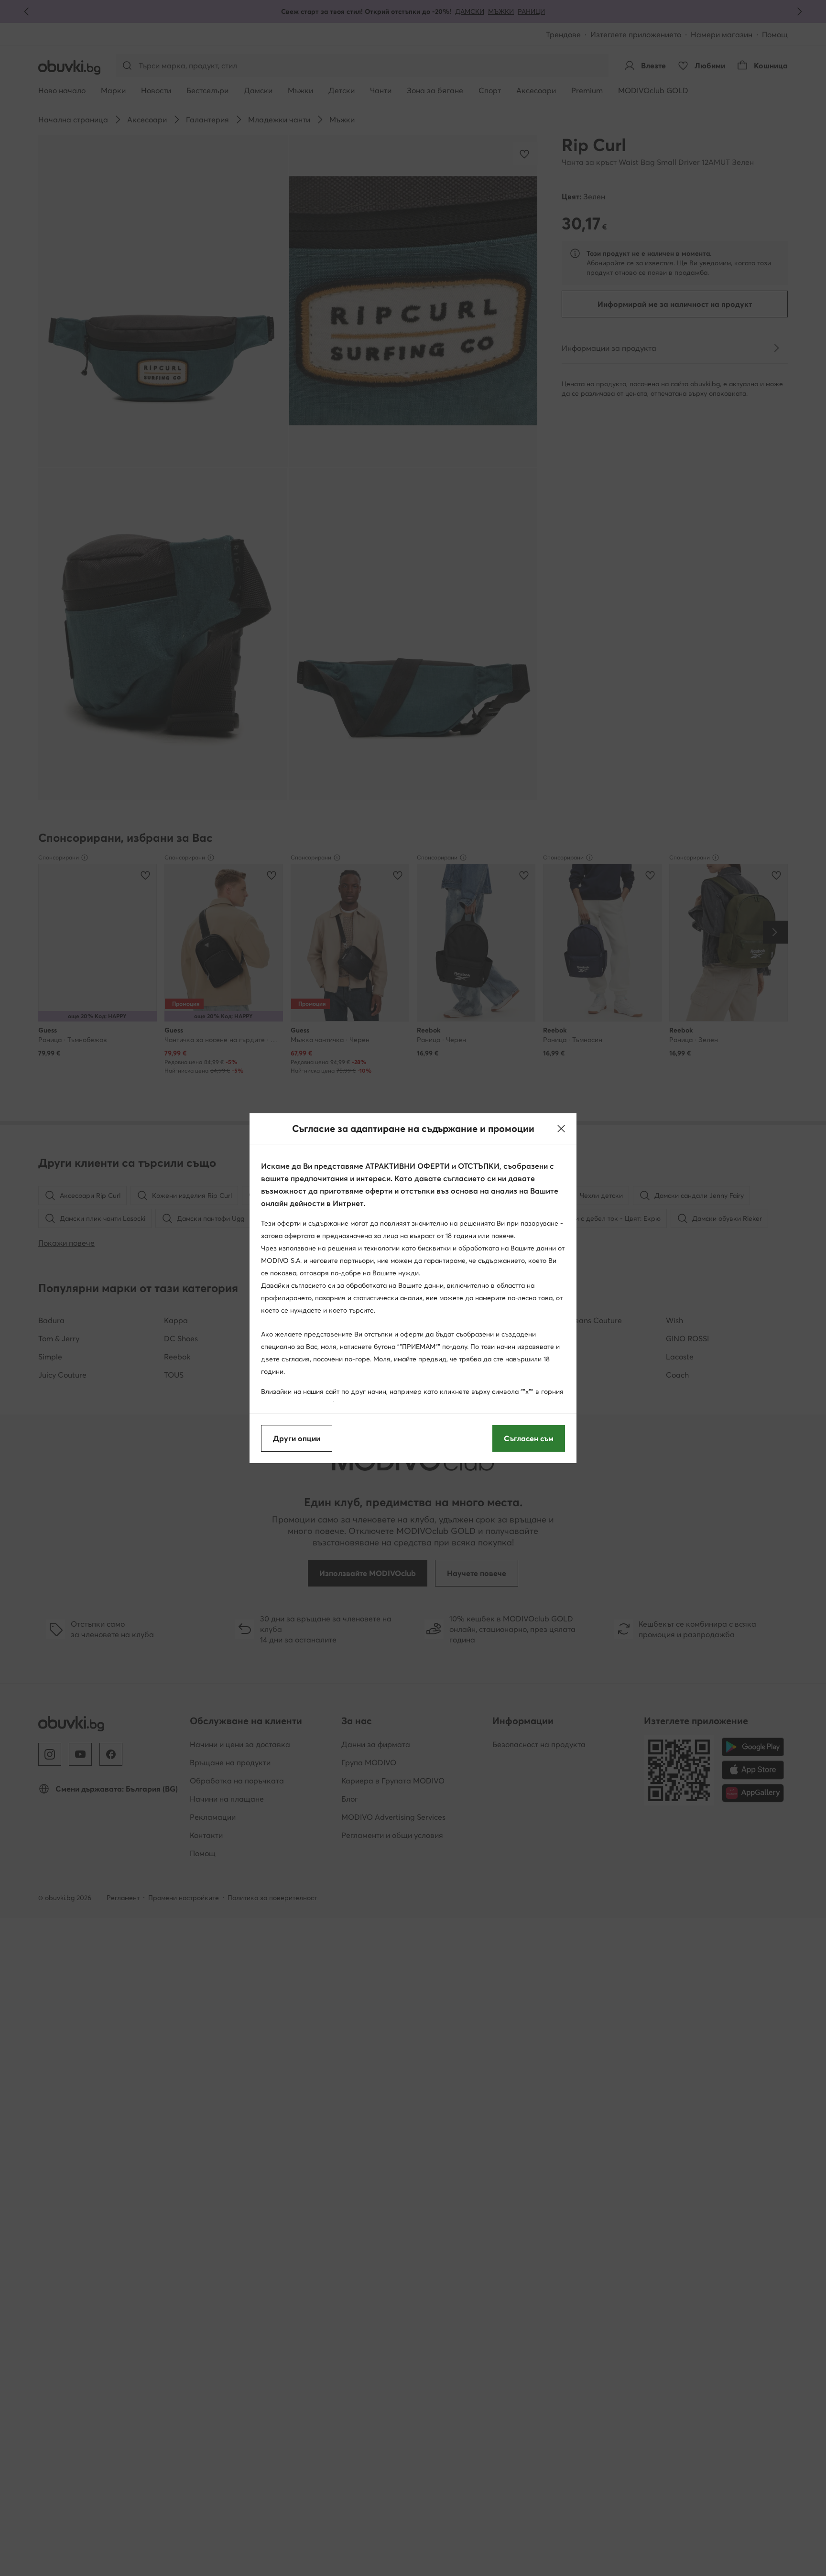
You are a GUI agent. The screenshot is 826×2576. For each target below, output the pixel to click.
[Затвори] (561, 1129)
